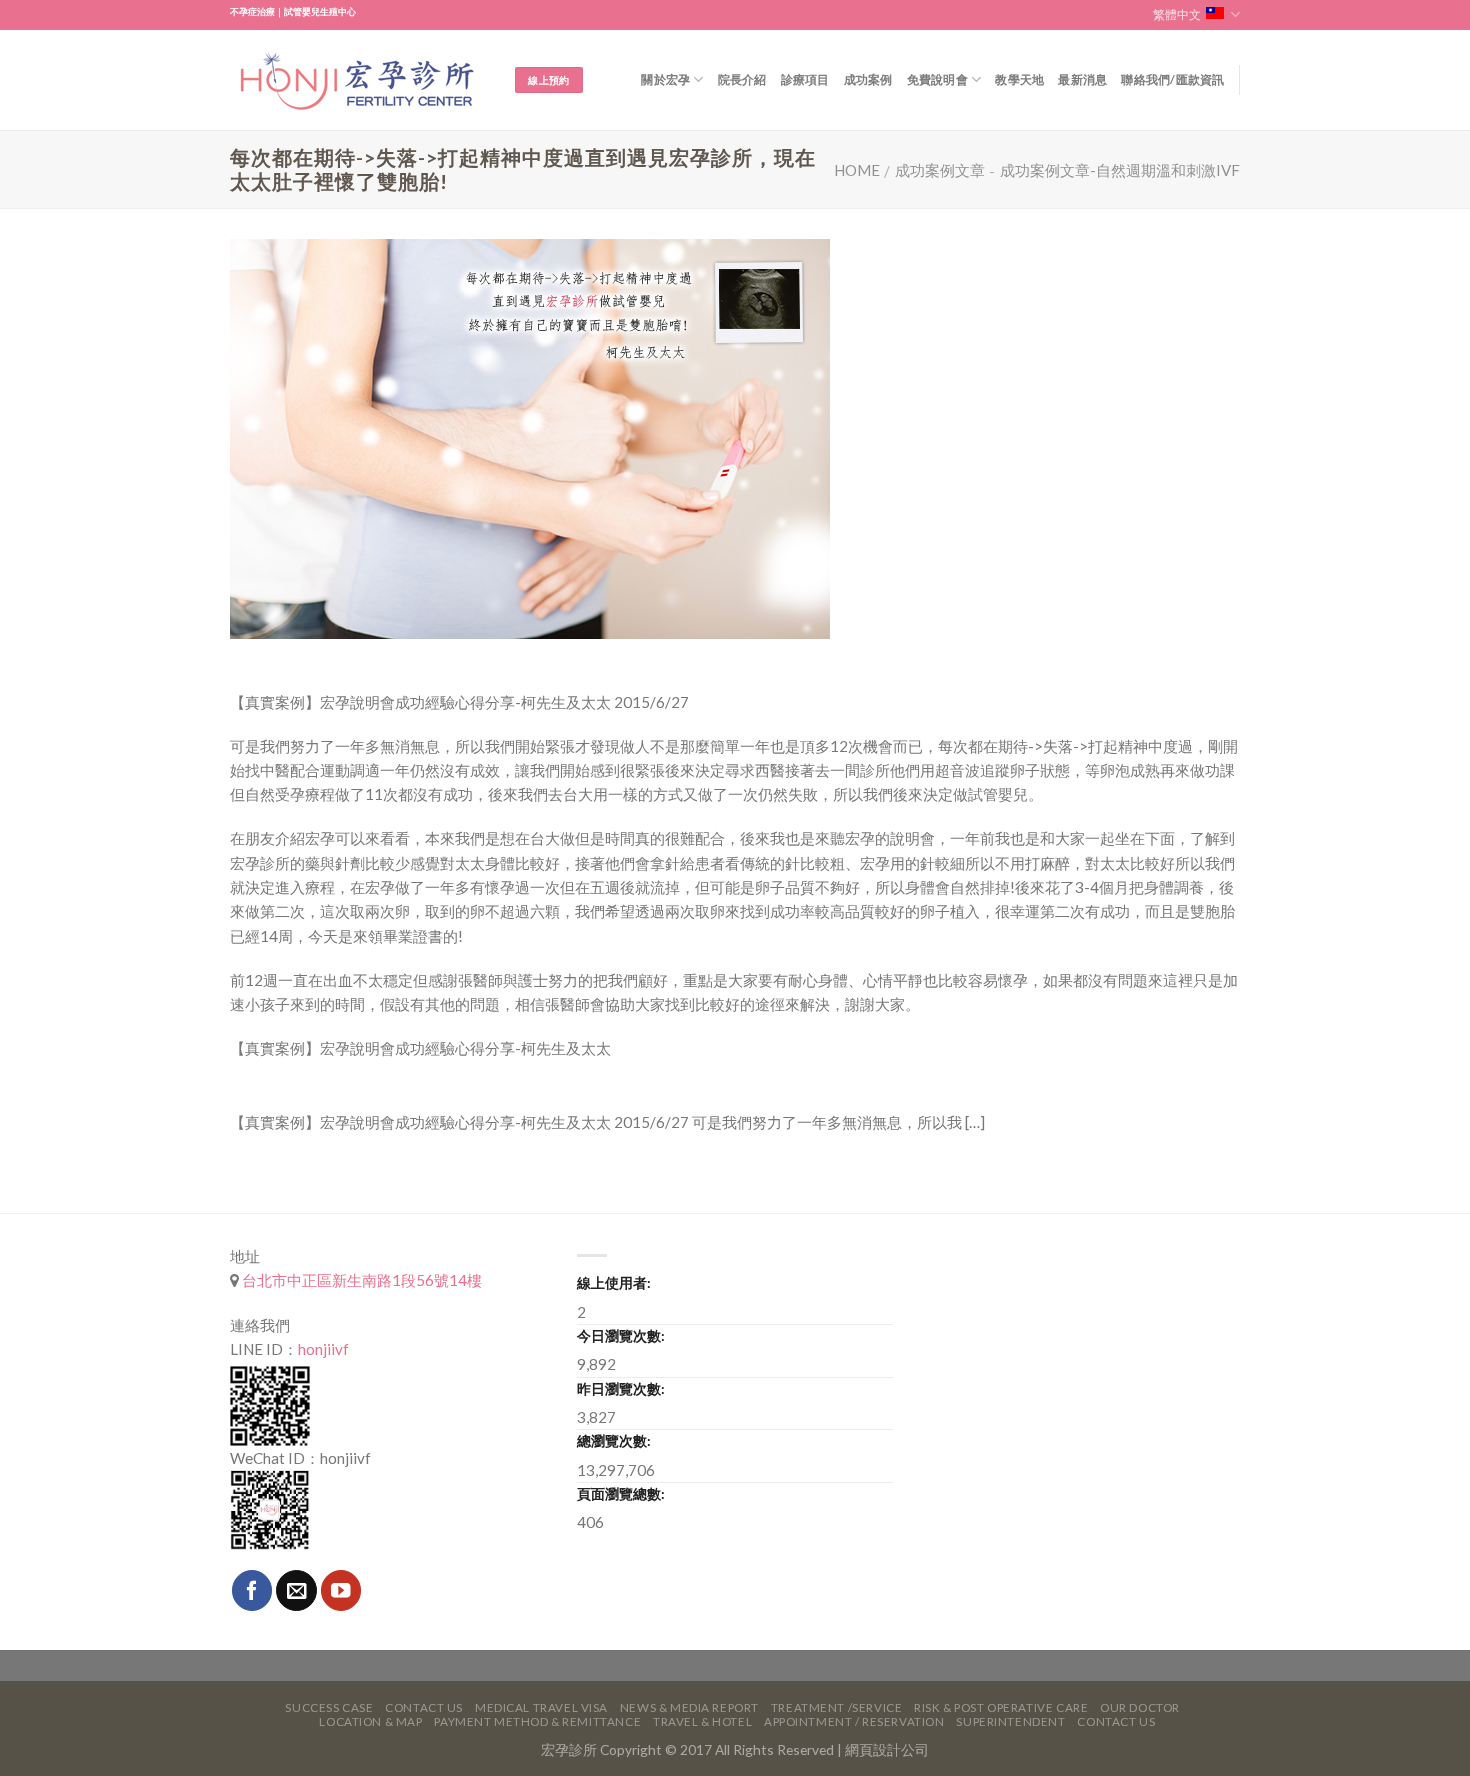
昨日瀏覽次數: (621, 1388)
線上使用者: (614, 1282)
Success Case (329, 1707)
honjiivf (323, 1349)
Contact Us (424, 1707)
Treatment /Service (836, 1707)
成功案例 (868, 79)
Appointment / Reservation (854, 1721)
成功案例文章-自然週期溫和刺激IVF (1120, 170)
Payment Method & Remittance (537, 1721)
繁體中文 (1177, 14)
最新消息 (1082, 79)
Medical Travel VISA (541, 1707)
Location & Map (370, 1721)
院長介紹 (742, 79)
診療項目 (805, 79)
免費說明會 (937, 79)
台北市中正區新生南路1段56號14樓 (360, 1280)
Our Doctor (1140, 1707)
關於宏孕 (665, 79)
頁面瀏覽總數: (621, 1493)
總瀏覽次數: (614, 1440)
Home (857, 170)
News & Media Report (689, 1707)
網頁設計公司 (887, 1749)
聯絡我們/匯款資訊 (1172, 79)
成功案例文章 (940, 170)
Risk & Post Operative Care (1001, 1707)
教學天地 (1019, 79)
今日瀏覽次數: (621, 1335)
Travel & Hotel (702, 1721)
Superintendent (1010, 1721)
